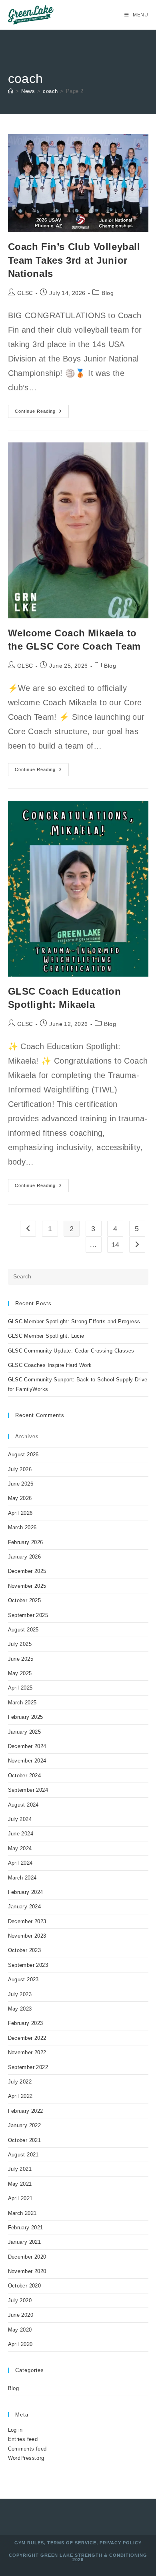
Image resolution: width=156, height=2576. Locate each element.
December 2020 (27, 2257)
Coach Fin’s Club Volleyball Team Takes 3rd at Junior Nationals (74, 260)
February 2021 (26, 2228)
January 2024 (25, 1907)
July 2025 (20, 1644)
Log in (15, 2430)
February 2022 (26, 2111)
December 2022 (27, 2038)
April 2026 (20, 1513)
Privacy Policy (121, 2543)
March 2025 (22, 1703)
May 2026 (20, 1498)
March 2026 (22, 1527)
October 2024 (25, 1776)
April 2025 (20, 1688)
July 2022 (20, 2082)
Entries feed (23, 2439)
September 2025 (28, 1615)
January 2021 (25, 2242)
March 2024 (22, 1878)
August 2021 (23, 2155)
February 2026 (26, 1542)
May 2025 (20, 1673)
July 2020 (20, 2300)
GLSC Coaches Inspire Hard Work (50, 1365)
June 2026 (21, 1484)
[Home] (11, 91)
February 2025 (26, 1717)
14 (115, 1245)
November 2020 (27, 2271)
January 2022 (25, 2125)
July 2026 (20, 1469)
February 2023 (26, 2023)
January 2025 (25, 1732)
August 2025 (23, 1630)
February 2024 (26, 1892)
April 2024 (20, 1863)
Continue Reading (42, 413)
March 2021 (22, 2213)
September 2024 (28, 1790)
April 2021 (20, 2198)
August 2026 (23, 1455)
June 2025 (21, 1659)
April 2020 (20, 2344)
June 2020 (21, 2315)
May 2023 (20, 2009)
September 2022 (28, 2067)
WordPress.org (26, 2458)
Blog (108, 293)
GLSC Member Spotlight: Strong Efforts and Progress (74, 1321)
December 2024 (27, 1746)
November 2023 (27, 1936)
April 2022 (20, 2096)
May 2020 (20, 2330)
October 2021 (25, 2140)
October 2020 (25, 2286)
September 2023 (28, 1965)
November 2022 (27, 2052)
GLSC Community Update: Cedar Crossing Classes (71, 1351)
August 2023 (23, 1979)
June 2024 (21, 1834)
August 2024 (23, 1805)
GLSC (25, 293)
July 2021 (20, 2169)
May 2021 (20, 2184)
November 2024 (27, 1761)
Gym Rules (29, 2543)
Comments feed (27, 2449)
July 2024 (20, 1819)
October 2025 (25, 1600)
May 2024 (20, 1848)
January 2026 (25, 1557)
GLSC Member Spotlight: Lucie (46, 1336)
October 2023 (25, 1950)
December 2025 (27, 1571)
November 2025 (27, 1586)
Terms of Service (72, 2543)
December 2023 (27, 1921)
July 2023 (20, 1994)
